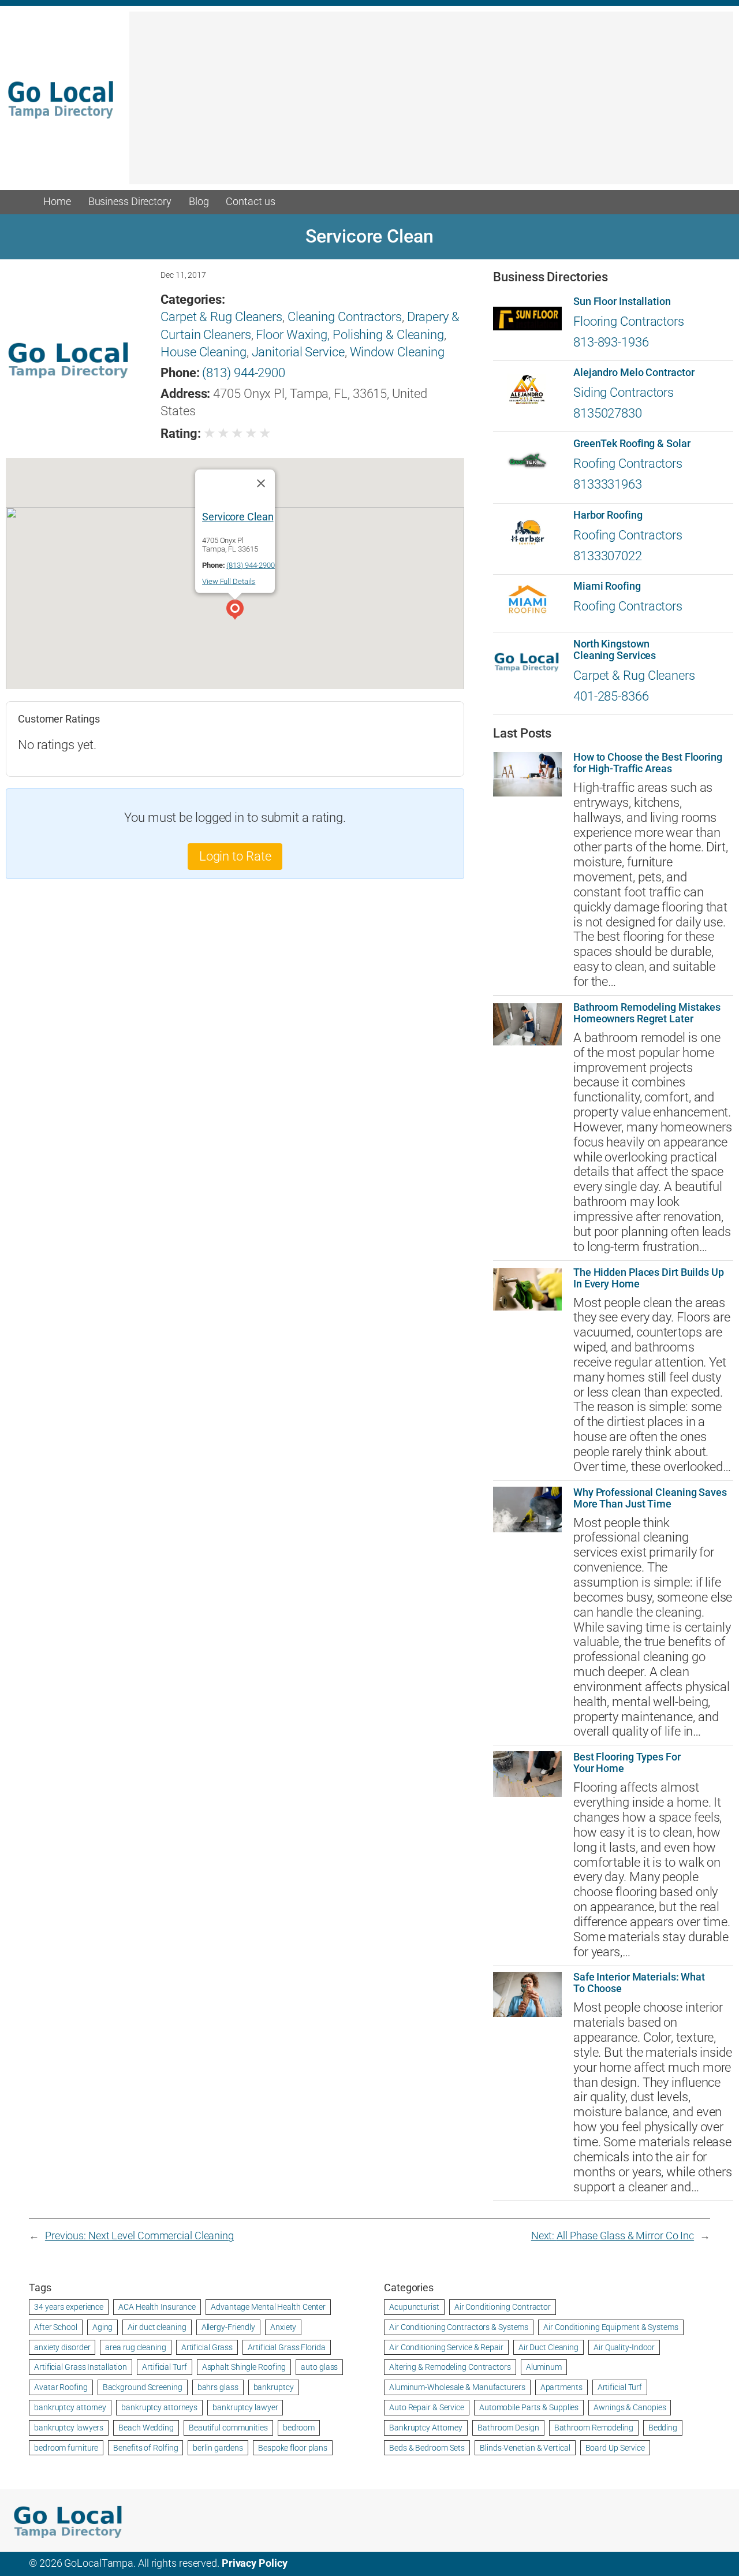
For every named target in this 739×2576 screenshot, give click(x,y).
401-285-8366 (611, 696)
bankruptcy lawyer (245, 2407)
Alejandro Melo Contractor (634, 373)
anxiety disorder (62, 2347)
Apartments (561, 2387)
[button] (235, 611)
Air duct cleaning (157, 2327)
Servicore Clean (238, 516)
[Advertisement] (431, 103)
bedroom (299, 2428)
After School (56, 2327)
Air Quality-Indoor (624, 2347)
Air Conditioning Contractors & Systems (459, 2327)
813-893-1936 (611, 342)
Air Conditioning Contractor (503, 2307)
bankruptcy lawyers (69, 2428)
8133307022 (608, 556)
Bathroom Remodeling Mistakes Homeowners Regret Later (647, 1013)
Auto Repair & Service (427, 2407)
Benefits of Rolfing (145, 2448)
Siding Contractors (624, 392)
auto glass (319, 2367)
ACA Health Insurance (157, 2307)
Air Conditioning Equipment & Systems (611, 2327)
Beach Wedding (146, 2428)
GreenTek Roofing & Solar (632, 444)
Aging (103, 2327)
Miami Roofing (607, 586)
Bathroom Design (508, 2428)
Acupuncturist (414, 2307)
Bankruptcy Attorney (426, 2428)
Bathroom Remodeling (594, 2428)
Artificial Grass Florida (287, 2347)
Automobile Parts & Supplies (529, 2407)
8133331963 (608, 484)
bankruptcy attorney (70, 2407)
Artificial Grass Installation (81, 2367)
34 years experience (69, 2307)
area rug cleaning (135, 2347)
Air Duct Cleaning (548, 2347)
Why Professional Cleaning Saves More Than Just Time (650, 1498)
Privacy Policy (255, 2563)
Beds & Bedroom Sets (427, 2448)
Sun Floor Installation (622, 301)
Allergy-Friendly (228, 2327)
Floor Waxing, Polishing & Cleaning (350, 335)
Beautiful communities (228, 2428)
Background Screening (143, 2387)
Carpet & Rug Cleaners (221, 317)
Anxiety (283, 2327)
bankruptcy (274, 2387)
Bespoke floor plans (293, 2448)
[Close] (261, 483)
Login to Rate (235, 856)
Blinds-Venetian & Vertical (525, 2448)
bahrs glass (218, 2387)
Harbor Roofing (608, 515)
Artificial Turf (165, 2367)
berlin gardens (218, 2448)
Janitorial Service (298, 352)
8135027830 (608, 413)
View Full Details (229, 581)
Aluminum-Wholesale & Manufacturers (457, 2387)
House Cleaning (204, 352)
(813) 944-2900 (244, 373)
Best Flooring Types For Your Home (627, 1763)
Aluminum (544, 2367)
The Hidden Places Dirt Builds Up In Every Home (649, 1278)
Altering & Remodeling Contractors (450, 2367)
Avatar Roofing (61, 2387)
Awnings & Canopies (630, 2407)
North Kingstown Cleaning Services (615, 650)
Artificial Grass (207, 2347)
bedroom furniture (66, 2448)
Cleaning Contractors (345, 317)
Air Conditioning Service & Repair (446, 2347)
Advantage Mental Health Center (268, 2307)
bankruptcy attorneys (159, 2407)
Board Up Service (615, 2448)
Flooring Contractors (629, 321)
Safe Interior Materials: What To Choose (639, 1983)
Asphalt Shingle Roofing (244, 2367)
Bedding (663, 2428)
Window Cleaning (398, 352)
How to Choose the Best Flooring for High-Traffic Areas (648, 763)
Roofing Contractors (628, 464)
